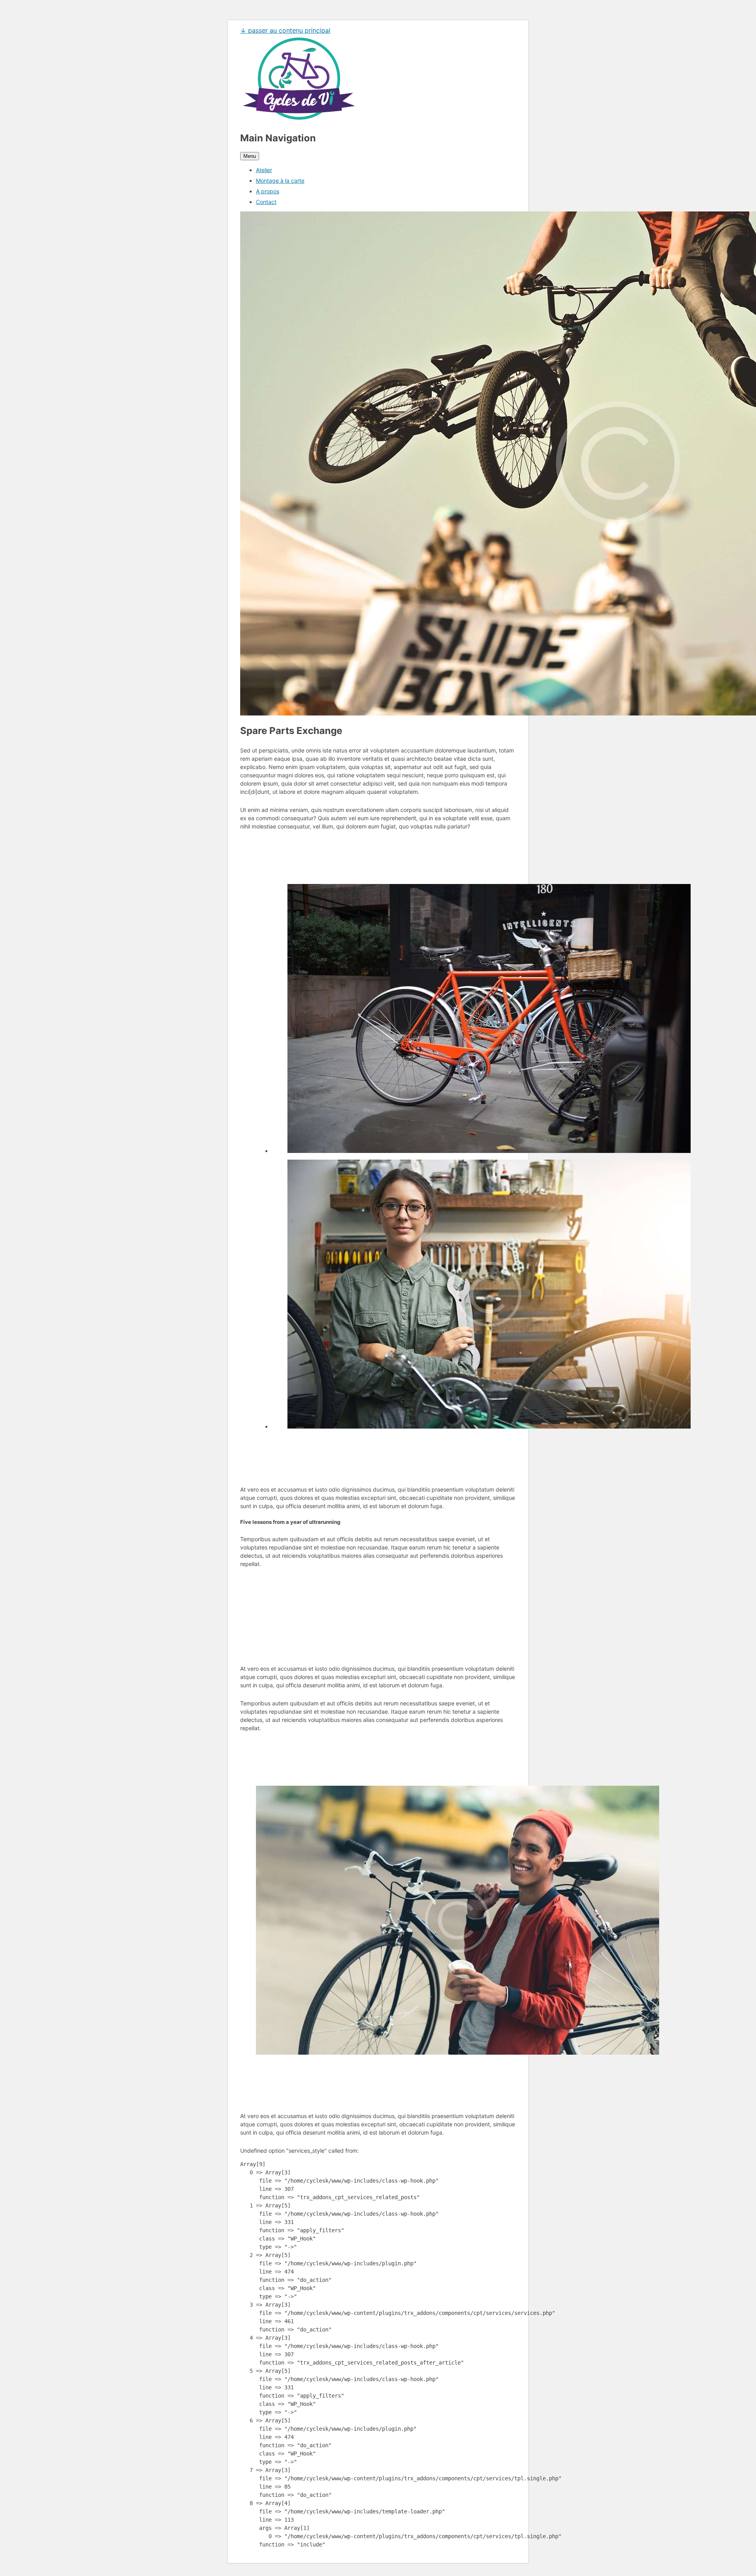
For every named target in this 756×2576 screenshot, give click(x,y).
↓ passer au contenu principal (285, 30)
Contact (266, 202)
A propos (268, 191)
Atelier (264, 170)
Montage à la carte (280, 181)
